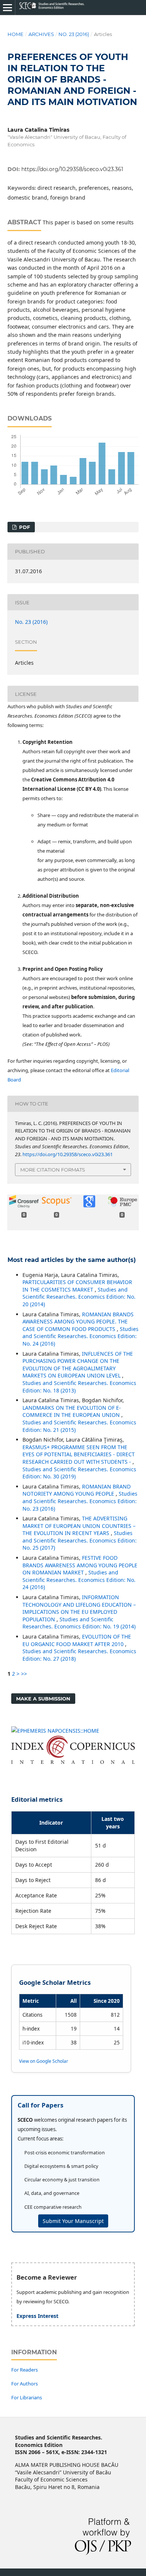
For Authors (25, 2384)
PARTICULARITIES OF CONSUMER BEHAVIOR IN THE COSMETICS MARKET (77, 1286)
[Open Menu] (7, 8)
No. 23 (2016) (74, 34)
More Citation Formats (53, 1170)
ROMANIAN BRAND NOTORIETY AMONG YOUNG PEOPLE (77, 1490)
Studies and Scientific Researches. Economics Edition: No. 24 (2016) (80, 1336)
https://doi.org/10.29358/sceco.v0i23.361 (72, 169)
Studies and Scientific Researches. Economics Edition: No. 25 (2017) (80, 1540)
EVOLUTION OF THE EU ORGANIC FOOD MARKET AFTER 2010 (77, 1640)
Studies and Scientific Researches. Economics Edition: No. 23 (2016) (80, 1501)
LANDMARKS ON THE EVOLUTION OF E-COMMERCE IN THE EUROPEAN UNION (72, 1411)
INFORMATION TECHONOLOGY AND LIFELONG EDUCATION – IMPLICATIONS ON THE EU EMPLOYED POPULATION (79, 1608)
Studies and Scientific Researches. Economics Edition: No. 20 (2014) (79, 1297)
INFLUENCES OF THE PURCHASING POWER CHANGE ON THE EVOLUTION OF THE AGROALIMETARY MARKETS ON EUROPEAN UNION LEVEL (78, 1365)
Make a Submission (43, 1699)
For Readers (25, 2370)
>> (24, 1674)
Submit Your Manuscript (73, 2221)
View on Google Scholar (44, 2061)
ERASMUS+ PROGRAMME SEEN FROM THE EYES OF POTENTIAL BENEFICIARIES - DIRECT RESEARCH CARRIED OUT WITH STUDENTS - (79, 1454)
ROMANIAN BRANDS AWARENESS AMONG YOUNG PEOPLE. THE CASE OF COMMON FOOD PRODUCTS (78, 1322)
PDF (24, 527)
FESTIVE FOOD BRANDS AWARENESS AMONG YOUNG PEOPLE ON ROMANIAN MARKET (80, 1565)
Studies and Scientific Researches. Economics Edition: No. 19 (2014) (79, 1623)
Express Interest (37, 2316)
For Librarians (27, 2397)
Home (16, 34)
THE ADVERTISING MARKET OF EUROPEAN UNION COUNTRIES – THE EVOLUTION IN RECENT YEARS (79, 1526)
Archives (41, 34)
